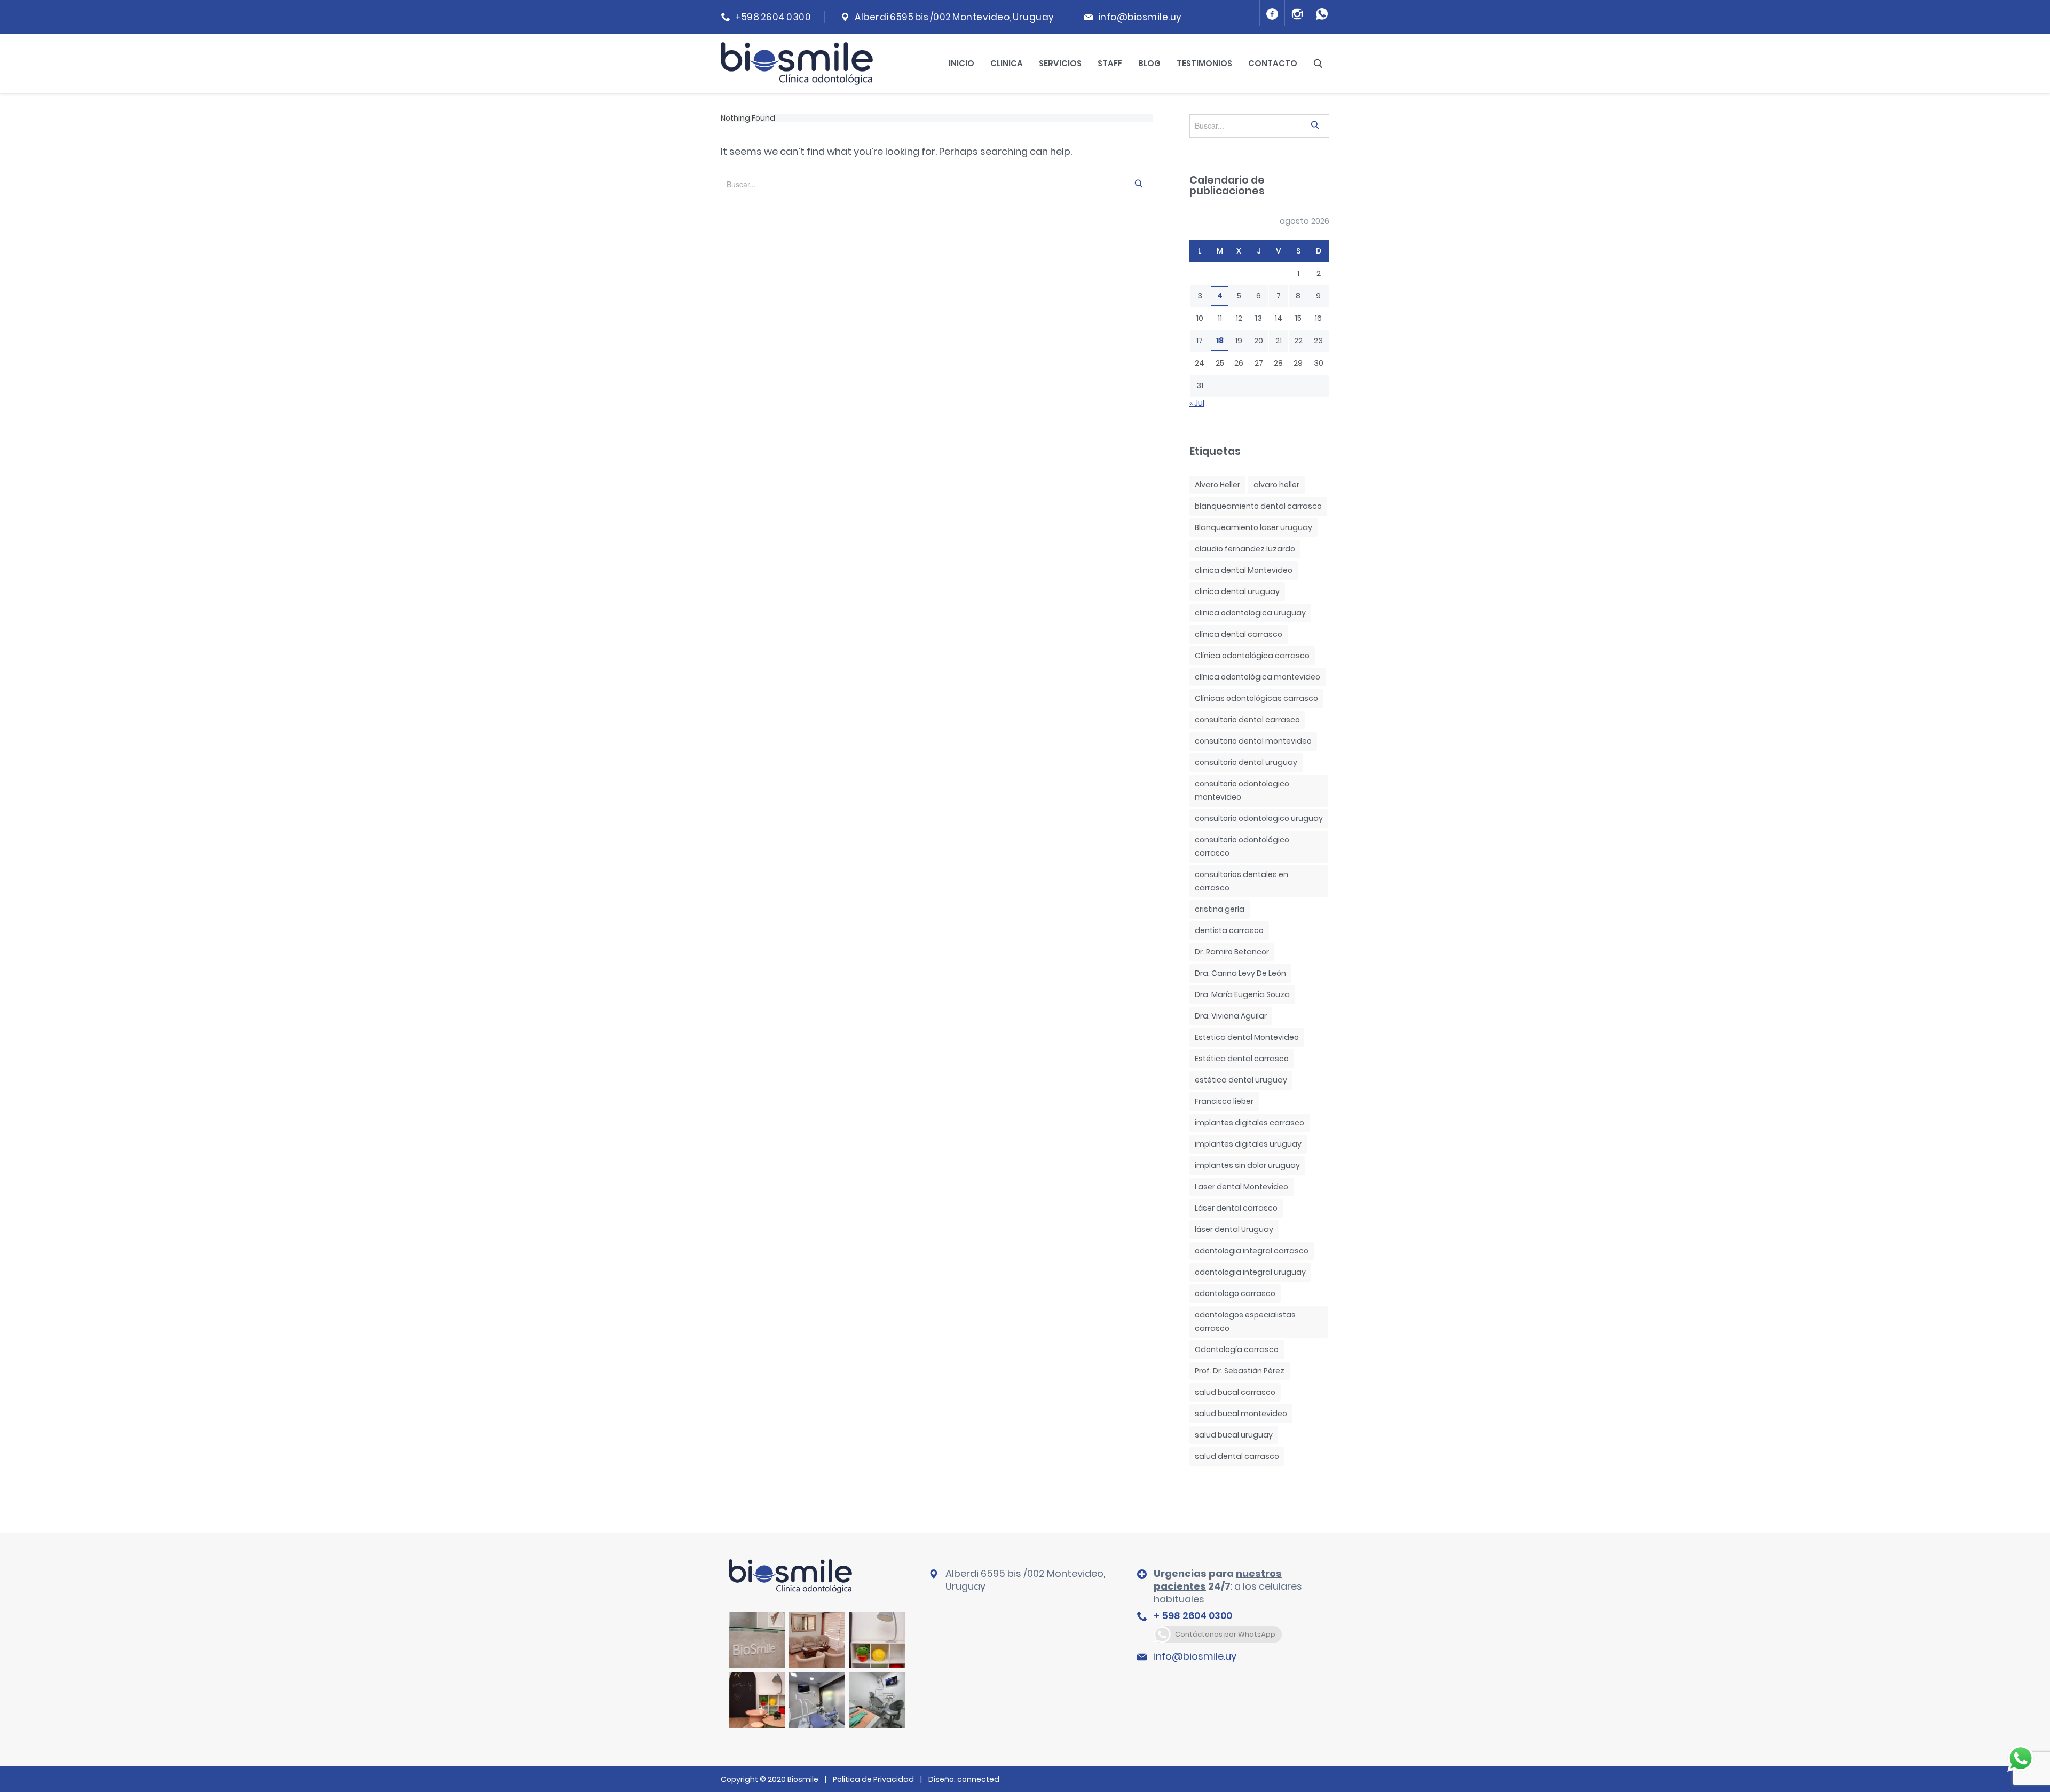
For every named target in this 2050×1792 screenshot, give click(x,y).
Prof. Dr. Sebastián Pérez (1240, 1371)
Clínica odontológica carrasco (1252, 656)
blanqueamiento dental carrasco (1258, 506)
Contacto (1273, 63)
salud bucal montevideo (1241, 1414)
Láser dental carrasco (1236, 1208)
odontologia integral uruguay (1250, 1272)
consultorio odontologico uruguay (1259, 818)
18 (1220, 341)
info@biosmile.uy (1140, 17)
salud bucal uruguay (1234, 1435)
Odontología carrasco (1237, 1349)
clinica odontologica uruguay (1250, 613)
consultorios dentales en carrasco (1241, 881)
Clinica (1007, 63)
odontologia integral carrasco (1252, 1251)
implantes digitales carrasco (1249, 1123)
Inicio (961, 63)
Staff (1110, 63)
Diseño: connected (964, 1779)
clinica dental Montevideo (1244, 570)
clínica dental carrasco (1239, 634)
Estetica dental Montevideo (1247, 1037)
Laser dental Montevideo (1241, 1187)
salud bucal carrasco (1235, 1392)
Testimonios (1204, 63)
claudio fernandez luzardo (1245, 549)
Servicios (1060, 63)
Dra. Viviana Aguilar (1231, 1016)
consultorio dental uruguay (1246, 762)
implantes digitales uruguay (1248, 1144)
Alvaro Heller (1217, 485)
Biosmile (804, 1779)
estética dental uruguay (1241, 1080)
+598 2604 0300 (773, 17)
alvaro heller (1276, 485)
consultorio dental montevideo (1253, 741)
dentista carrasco (1229, 930)
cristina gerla (1220, 909)
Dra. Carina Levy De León (1240, 973)
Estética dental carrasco (1242, 1059)
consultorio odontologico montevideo (1242, 790)
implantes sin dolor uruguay (1247, 1165)
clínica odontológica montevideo (1257, 677)
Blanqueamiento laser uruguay (1253, 527)
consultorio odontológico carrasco (1242, 846)
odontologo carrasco (1235, 1293)
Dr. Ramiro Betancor (1232, 952)
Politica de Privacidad (873, 1779)
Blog (1149, 63)
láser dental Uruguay (1234, 1229)
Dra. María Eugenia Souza (1242, 994)
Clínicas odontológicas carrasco (1256, 698)
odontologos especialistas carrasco (1245, 1321)
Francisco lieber (1224, 1101)
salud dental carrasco (1237, 1456)
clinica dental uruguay (1237, 591)
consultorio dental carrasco (1247, 720)
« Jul (1197, 403)
